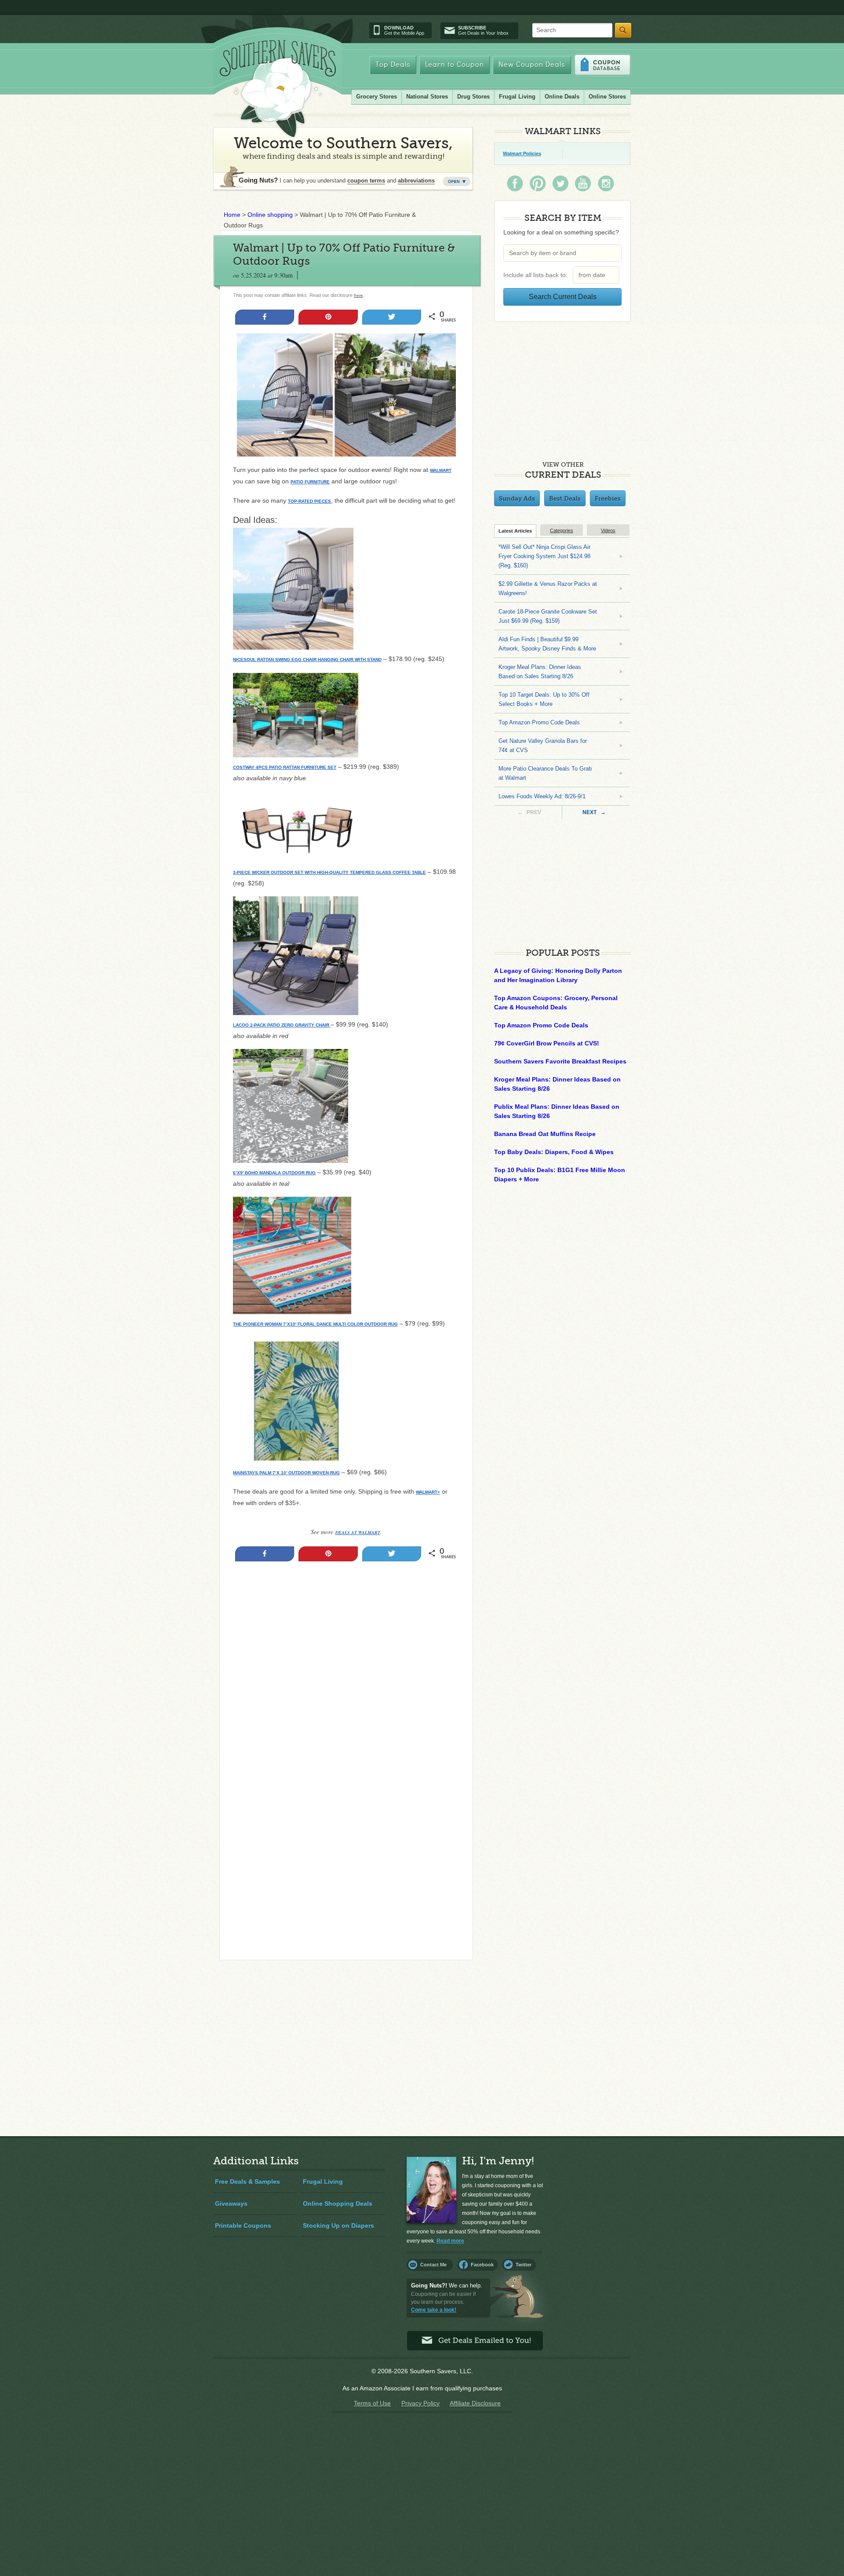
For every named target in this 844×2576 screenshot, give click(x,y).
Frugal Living (517, 97)
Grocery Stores (377, 97)
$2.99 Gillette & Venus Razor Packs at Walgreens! (548, 588)
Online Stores (607, 97)
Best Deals (565, 498)
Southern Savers (278, 88)
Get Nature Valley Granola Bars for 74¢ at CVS (543, 745)
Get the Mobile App (404, 30)
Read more (450, 2241)
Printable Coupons (243, 2225)
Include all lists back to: (537, 275)
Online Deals (562, 97)
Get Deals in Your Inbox (483, 30)
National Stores (427, 97)
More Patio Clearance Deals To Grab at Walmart (545, 773)
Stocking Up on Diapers (338, 2225)
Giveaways (231, 2203)
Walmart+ (428, 1492)
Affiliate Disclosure (475, 2403)
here (358, 295)
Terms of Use (372, 2403)
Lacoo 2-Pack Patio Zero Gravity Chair (282, 1025)
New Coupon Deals (532, 65)
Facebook (482, 2265)
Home (232, 215)
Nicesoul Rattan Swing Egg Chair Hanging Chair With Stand (307, 660)
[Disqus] (346, 1834)
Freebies (608, 498)
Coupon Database (602, 65)
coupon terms (366, 181)
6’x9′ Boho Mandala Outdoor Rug (274, 1173)
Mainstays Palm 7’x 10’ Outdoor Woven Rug (286, 1473)
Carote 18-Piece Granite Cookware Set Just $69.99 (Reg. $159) (548, 616)
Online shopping (270, 215)
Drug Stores (473, 97)
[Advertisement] (346, 1662)
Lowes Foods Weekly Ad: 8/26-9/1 (542, 796)
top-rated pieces (309, 501)
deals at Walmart (358, 1532)
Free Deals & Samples (247, 2181)
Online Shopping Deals (338, 2203)
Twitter (524, 2265)
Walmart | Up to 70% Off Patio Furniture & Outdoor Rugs (344, 254)
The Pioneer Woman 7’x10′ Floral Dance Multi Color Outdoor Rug (315, 1324)
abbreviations (416, 181)
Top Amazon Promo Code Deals (539, 722)
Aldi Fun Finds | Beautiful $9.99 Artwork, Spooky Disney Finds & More (547, 644)
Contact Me (433, 2265)
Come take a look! (434, 2310)
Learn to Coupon (455, 65)
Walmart (441, 470)
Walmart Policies (522, 153)
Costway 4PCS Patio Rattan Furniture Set (285, 767)
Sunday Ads (517, 498)
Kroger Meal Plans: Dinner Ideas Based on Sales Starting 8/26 (540, 672)
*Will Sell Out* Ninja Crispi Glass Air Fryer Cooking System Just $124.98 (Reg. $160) (544, 556)
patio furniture (310, 482)
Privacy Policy (420, 2403)
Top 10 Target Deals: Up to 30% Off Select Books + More (544, 699)
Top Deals (393, 65)
